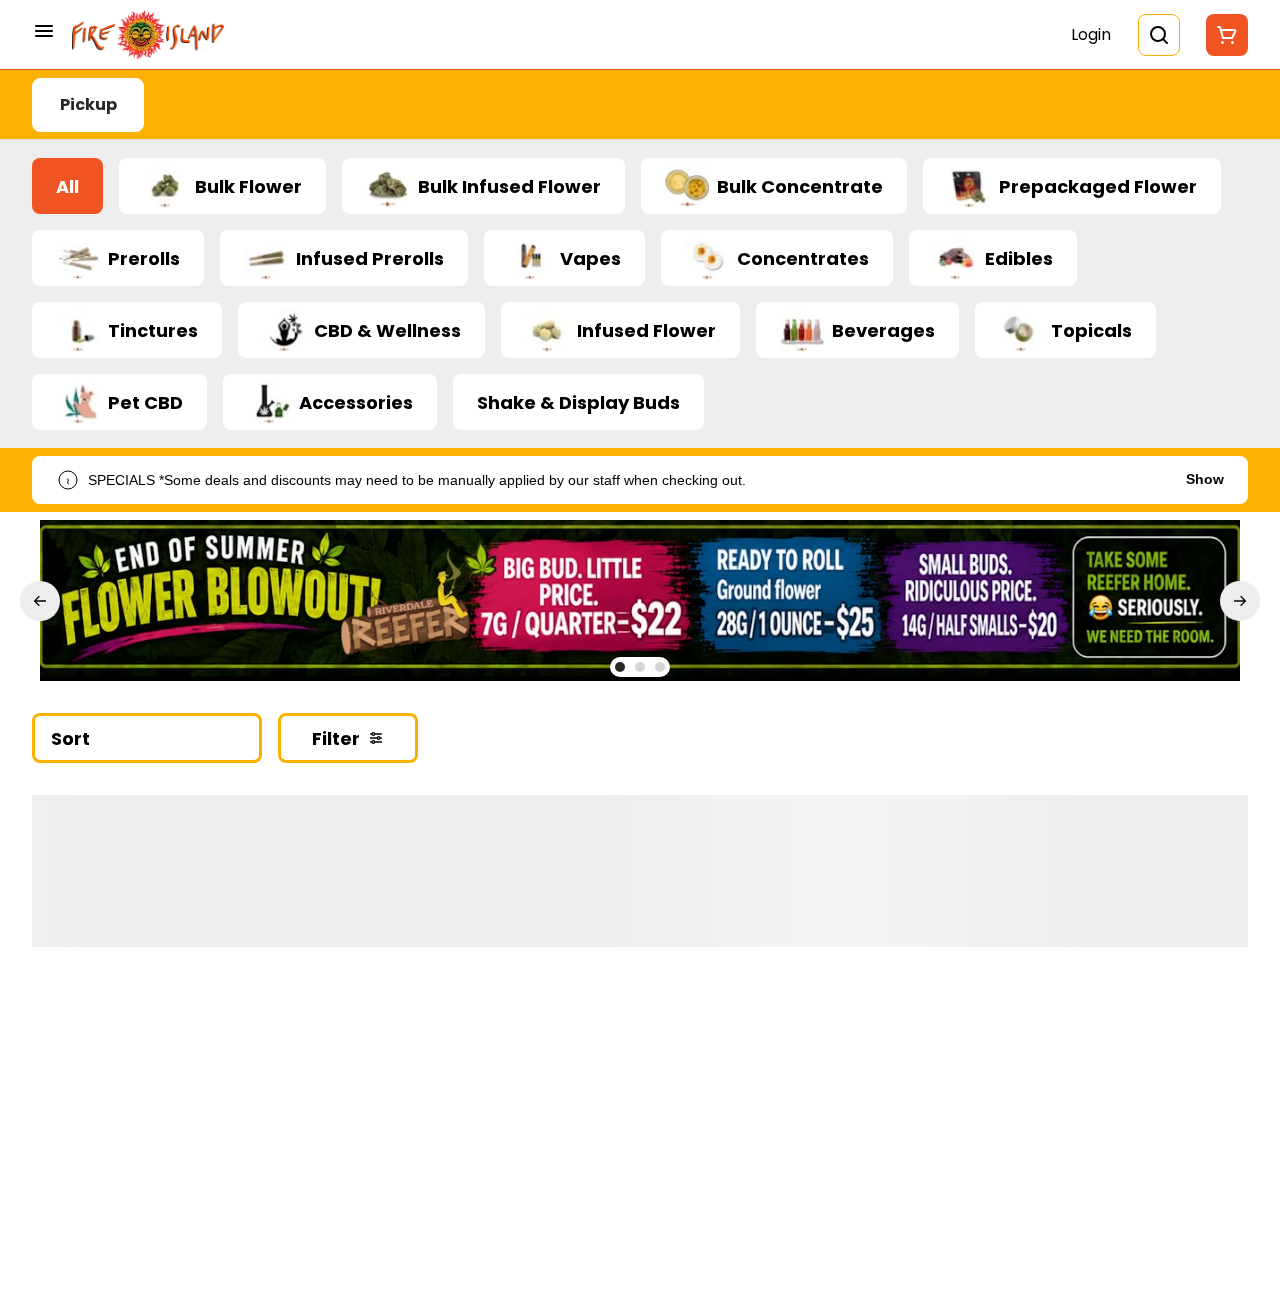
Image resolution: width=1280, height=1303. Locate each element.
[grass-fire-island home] (148, 35)
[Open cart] (1223, 35)
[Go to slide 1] (620, 667)
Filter (336, 738)
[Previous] (40, 601)
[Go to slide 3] (660, 667)
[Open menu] (44, 31)
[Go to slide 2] (640, 667)
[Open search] (1159, 35)
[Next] (1240, 601)
